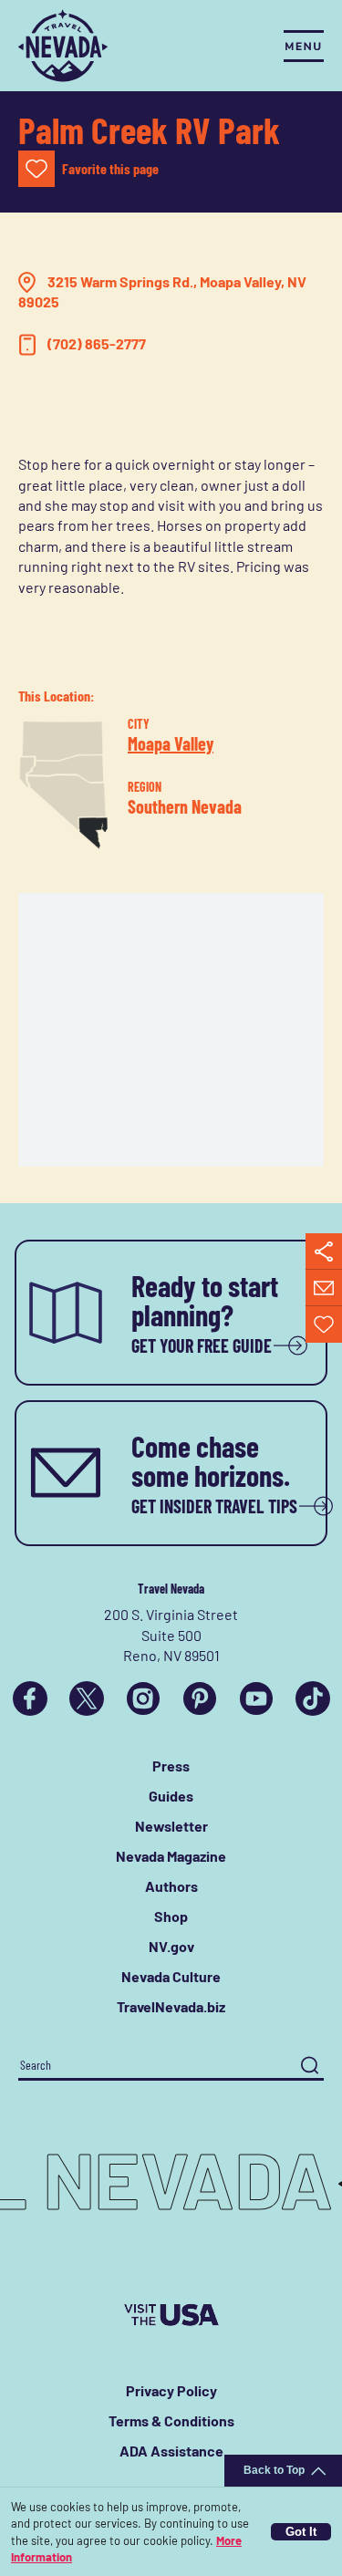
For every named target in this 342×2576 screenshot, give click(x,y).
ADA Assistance (171, 2451)
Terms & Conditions (171, 2420)
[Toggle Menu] (304, 46)
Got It (301, 2532)
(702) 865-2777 (97, 343)
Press (171, 1766)
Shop (171, 1916)
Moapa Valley (171, 743)
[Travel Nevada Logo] (63, 46)
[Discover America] (171, 2315)
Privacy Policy (171, 2390)
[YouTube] (256, 1698)
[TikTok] (313, 1698)
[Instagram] (143, 1698)
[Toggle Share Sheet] (324, 1252)
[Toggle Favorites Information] (324, 1324)
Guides (171, 1796)
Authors (171, 1886)
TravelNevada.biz (171, 2006)
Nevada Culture (171, 1976)
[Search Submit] (310, 2066)
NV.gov (171, 1946)
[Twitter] (87, 1698)
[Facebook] (30, 1698)
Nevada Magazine (171, 1856)
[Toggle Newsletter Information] (324, 1288)
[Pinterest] (200, 1698)
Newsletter (171, 1826)
